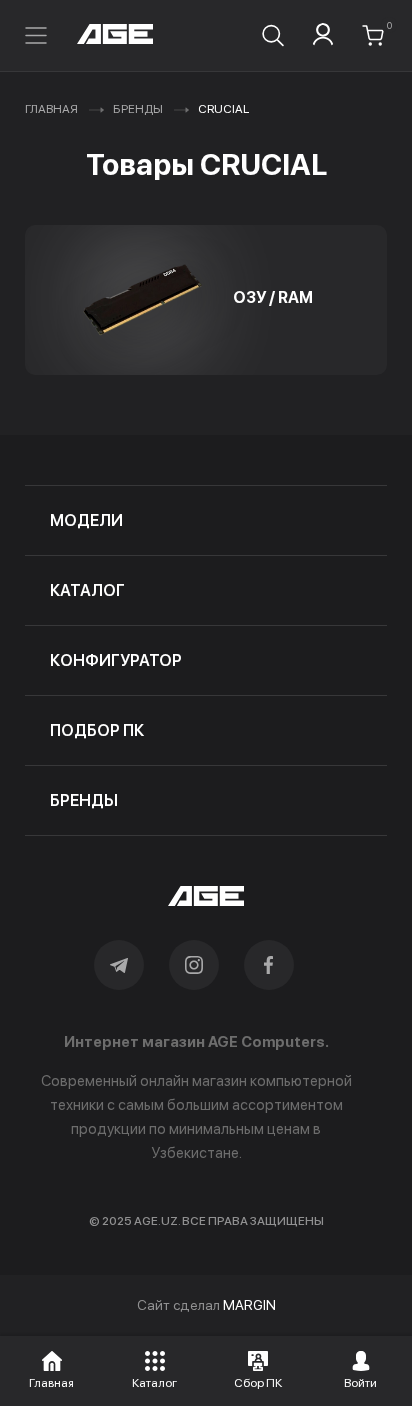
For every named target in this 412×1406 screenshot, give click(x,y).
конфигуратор (116, 660)
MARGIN (249, 1305)
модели (86, 520)
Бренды (138, 109)
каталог (87, 590)
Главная (51, 109)
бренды (84, 800)
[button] (52, 1367)
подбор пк (97, 730)
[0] (373, 35)
